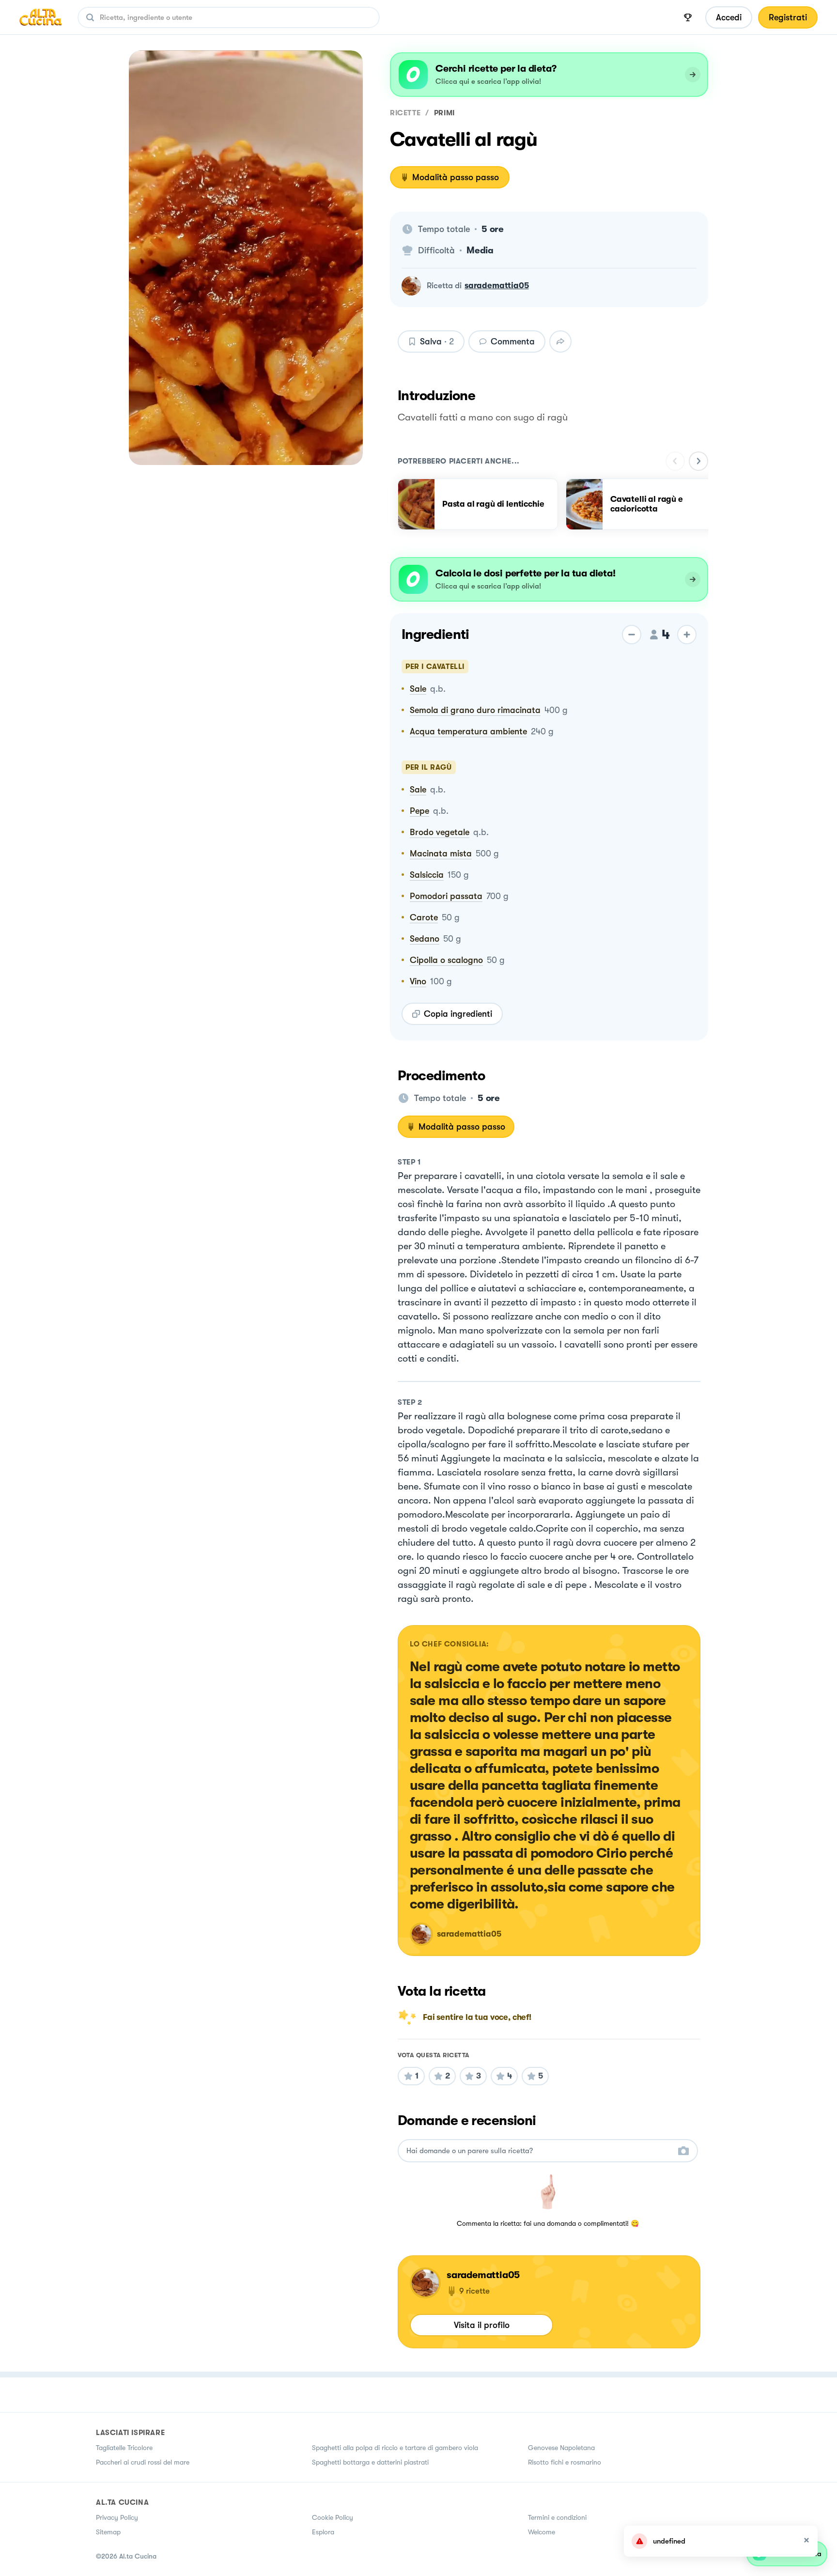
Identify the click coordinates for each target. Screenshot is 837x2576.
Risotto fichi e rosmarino (565, 2462)
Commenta (513, 341)
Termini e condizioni (557, 2517)
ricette (405, 113)
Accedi (729, 17)
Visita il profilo (482, 2325)
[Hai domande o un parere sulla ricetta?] (539, 2151)
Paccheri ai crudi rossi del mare (143, 2462)
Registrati (788, 17)
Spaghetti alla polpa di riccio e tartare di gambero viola (395, 2448)
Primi (444, 113)
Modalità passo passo (456, 177)
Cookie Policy (333, 2517)
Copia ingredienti (458, 1014)
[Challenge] (688, 17)
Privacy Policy (117, 2517)
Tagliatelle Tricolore (124, 2448)
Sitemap (108, 2532)
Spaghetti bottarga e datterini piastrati (370, 2462)
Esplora (323, 2532)
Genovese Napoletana (561, 2448)
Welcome (542, 2532)
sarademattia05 (497, 286)
